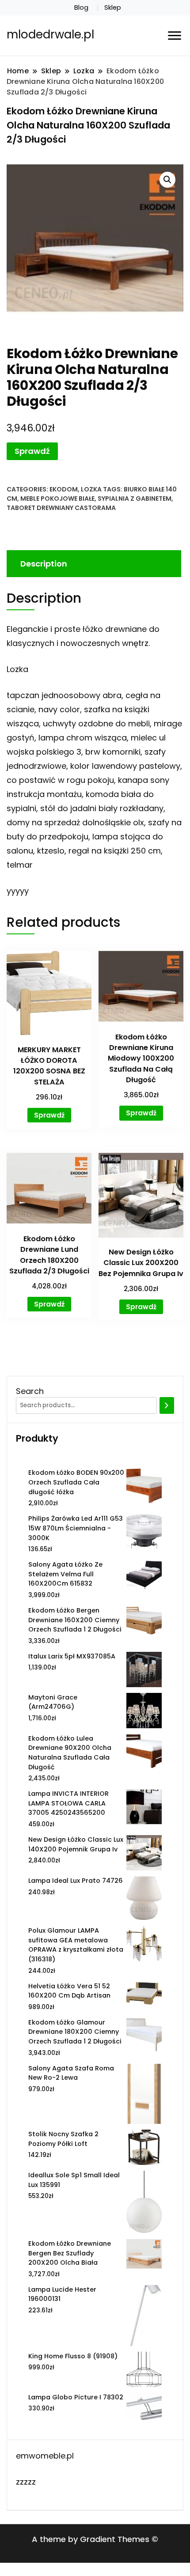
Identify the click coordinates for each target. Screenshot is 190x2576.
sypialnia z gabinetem (135, 499)
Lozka (91, 489)
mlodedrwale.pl (50, 34)
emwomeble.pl (45, 2456)
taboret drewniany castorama (61, 508)
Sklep (113, 8)
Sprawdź (32, 451)
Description (44, 564)
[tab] (93, 564)
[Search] (167, 1405)
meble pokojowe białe (57, 499)
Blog (81, 8)
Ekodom (64, 489)
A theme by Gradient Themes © (95, 2539)
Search (30, 1391)
